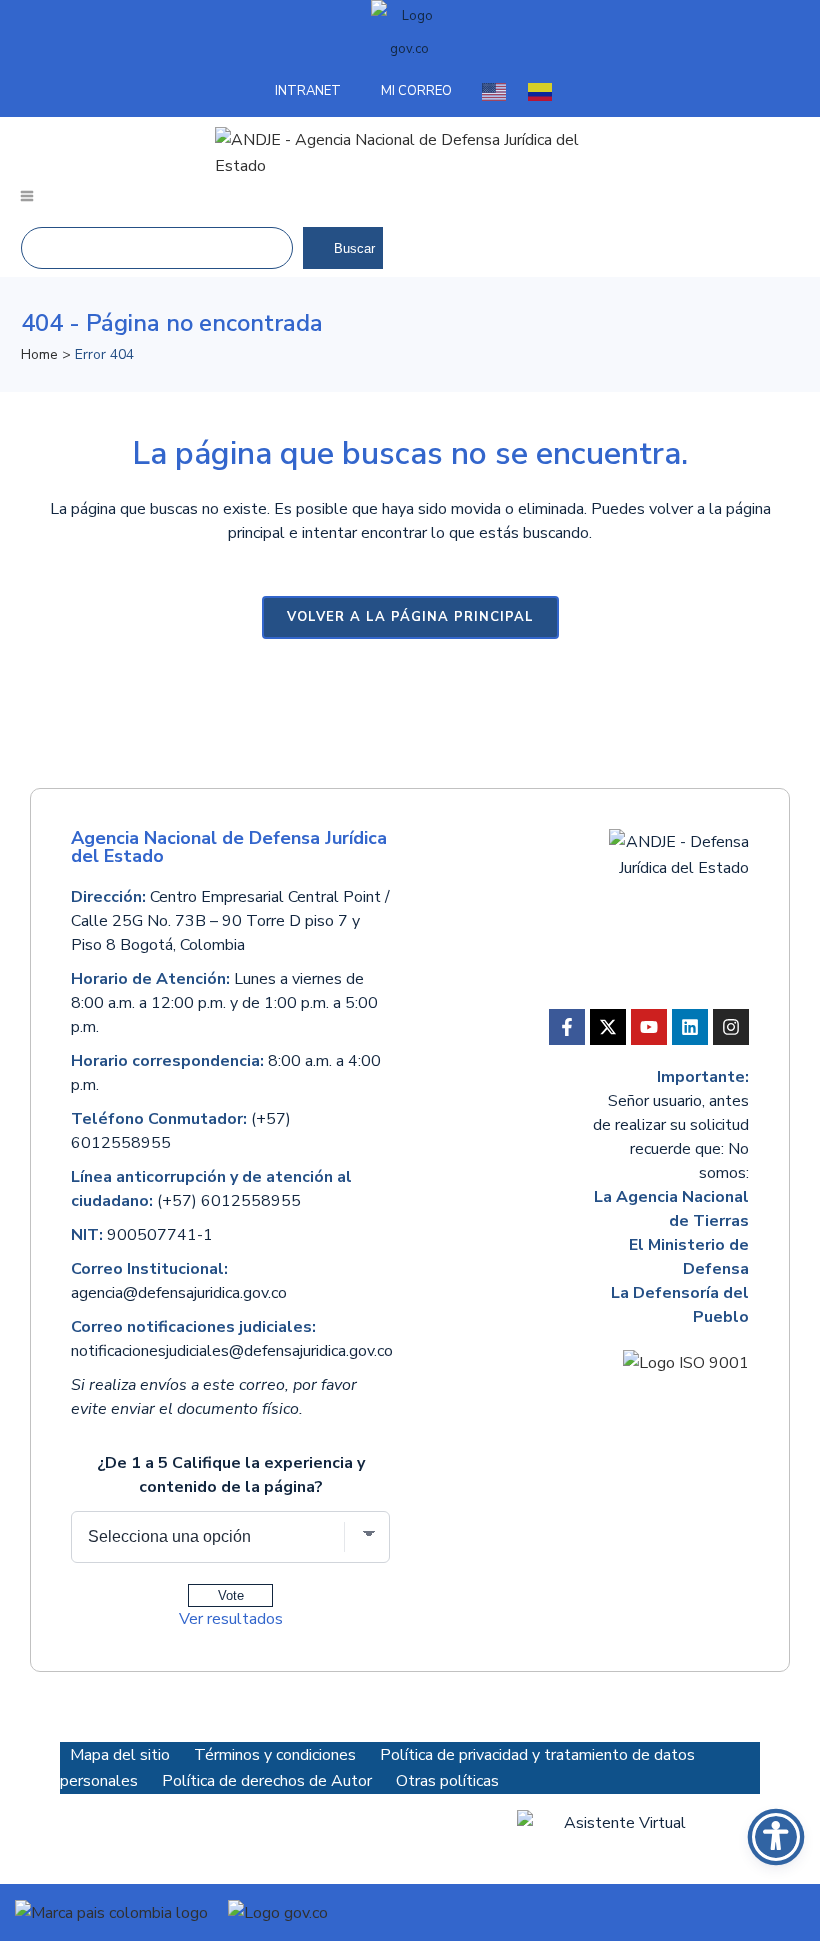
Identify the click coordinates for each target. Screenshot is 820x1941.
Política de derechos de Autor (269, 1781)
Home (39, 354)
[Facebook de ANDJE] (567, 1027)
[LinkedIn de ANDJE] (690, 1027)
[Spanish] (541, 91)
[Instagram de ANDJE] (731, 1027)
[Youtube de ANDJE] (649, 1027)
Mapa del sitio (120, 1755)
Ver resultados (231, 1619)
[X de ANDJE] (608, 1027)
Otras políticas (447, 1781)
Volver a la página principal (410, 617)
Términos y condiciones (277, 1755)
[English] (495, 91)
